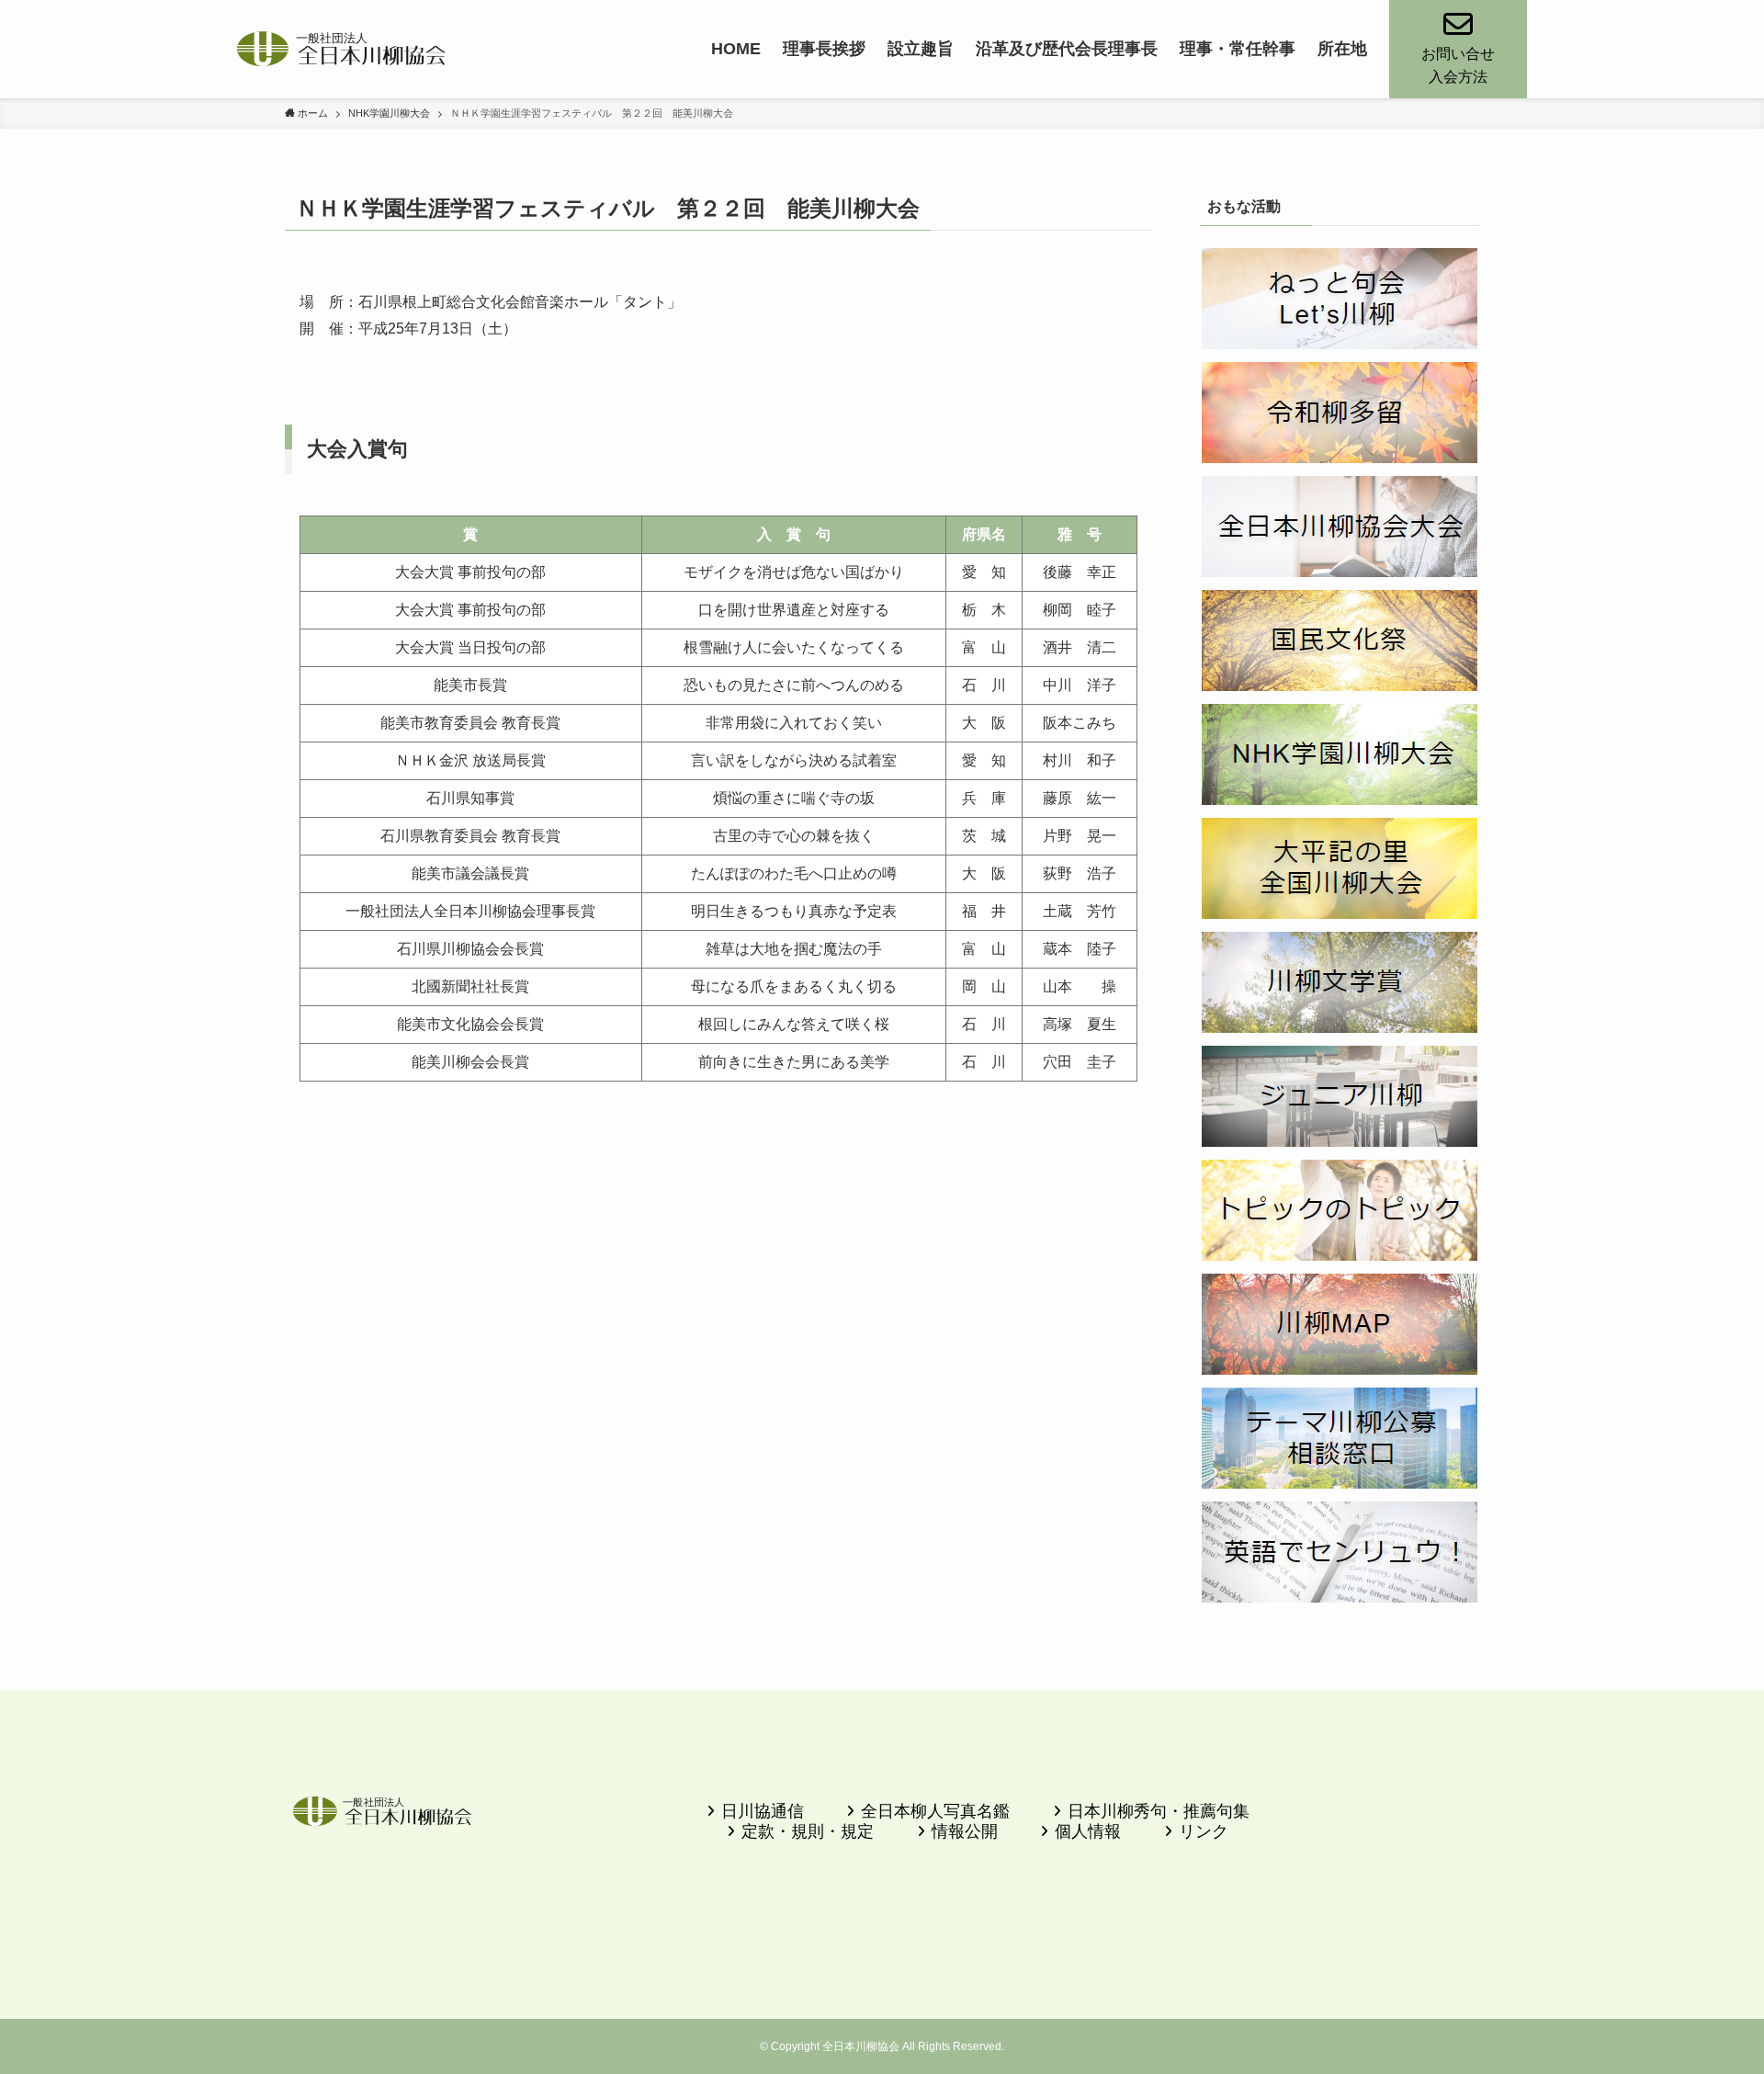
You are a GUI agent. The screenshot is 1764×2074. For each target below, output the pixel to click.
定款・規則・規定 (808, 1831)
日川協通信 (763, 1811)
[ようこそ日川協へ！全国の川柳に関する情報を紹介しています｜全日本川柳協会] (342, 49)
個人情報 (1088, 1831)
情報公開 (965, 1831)
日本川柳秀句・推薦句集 (1159, 1811)
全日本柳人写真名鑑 (935, 1811)
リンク (1204, 1831)
